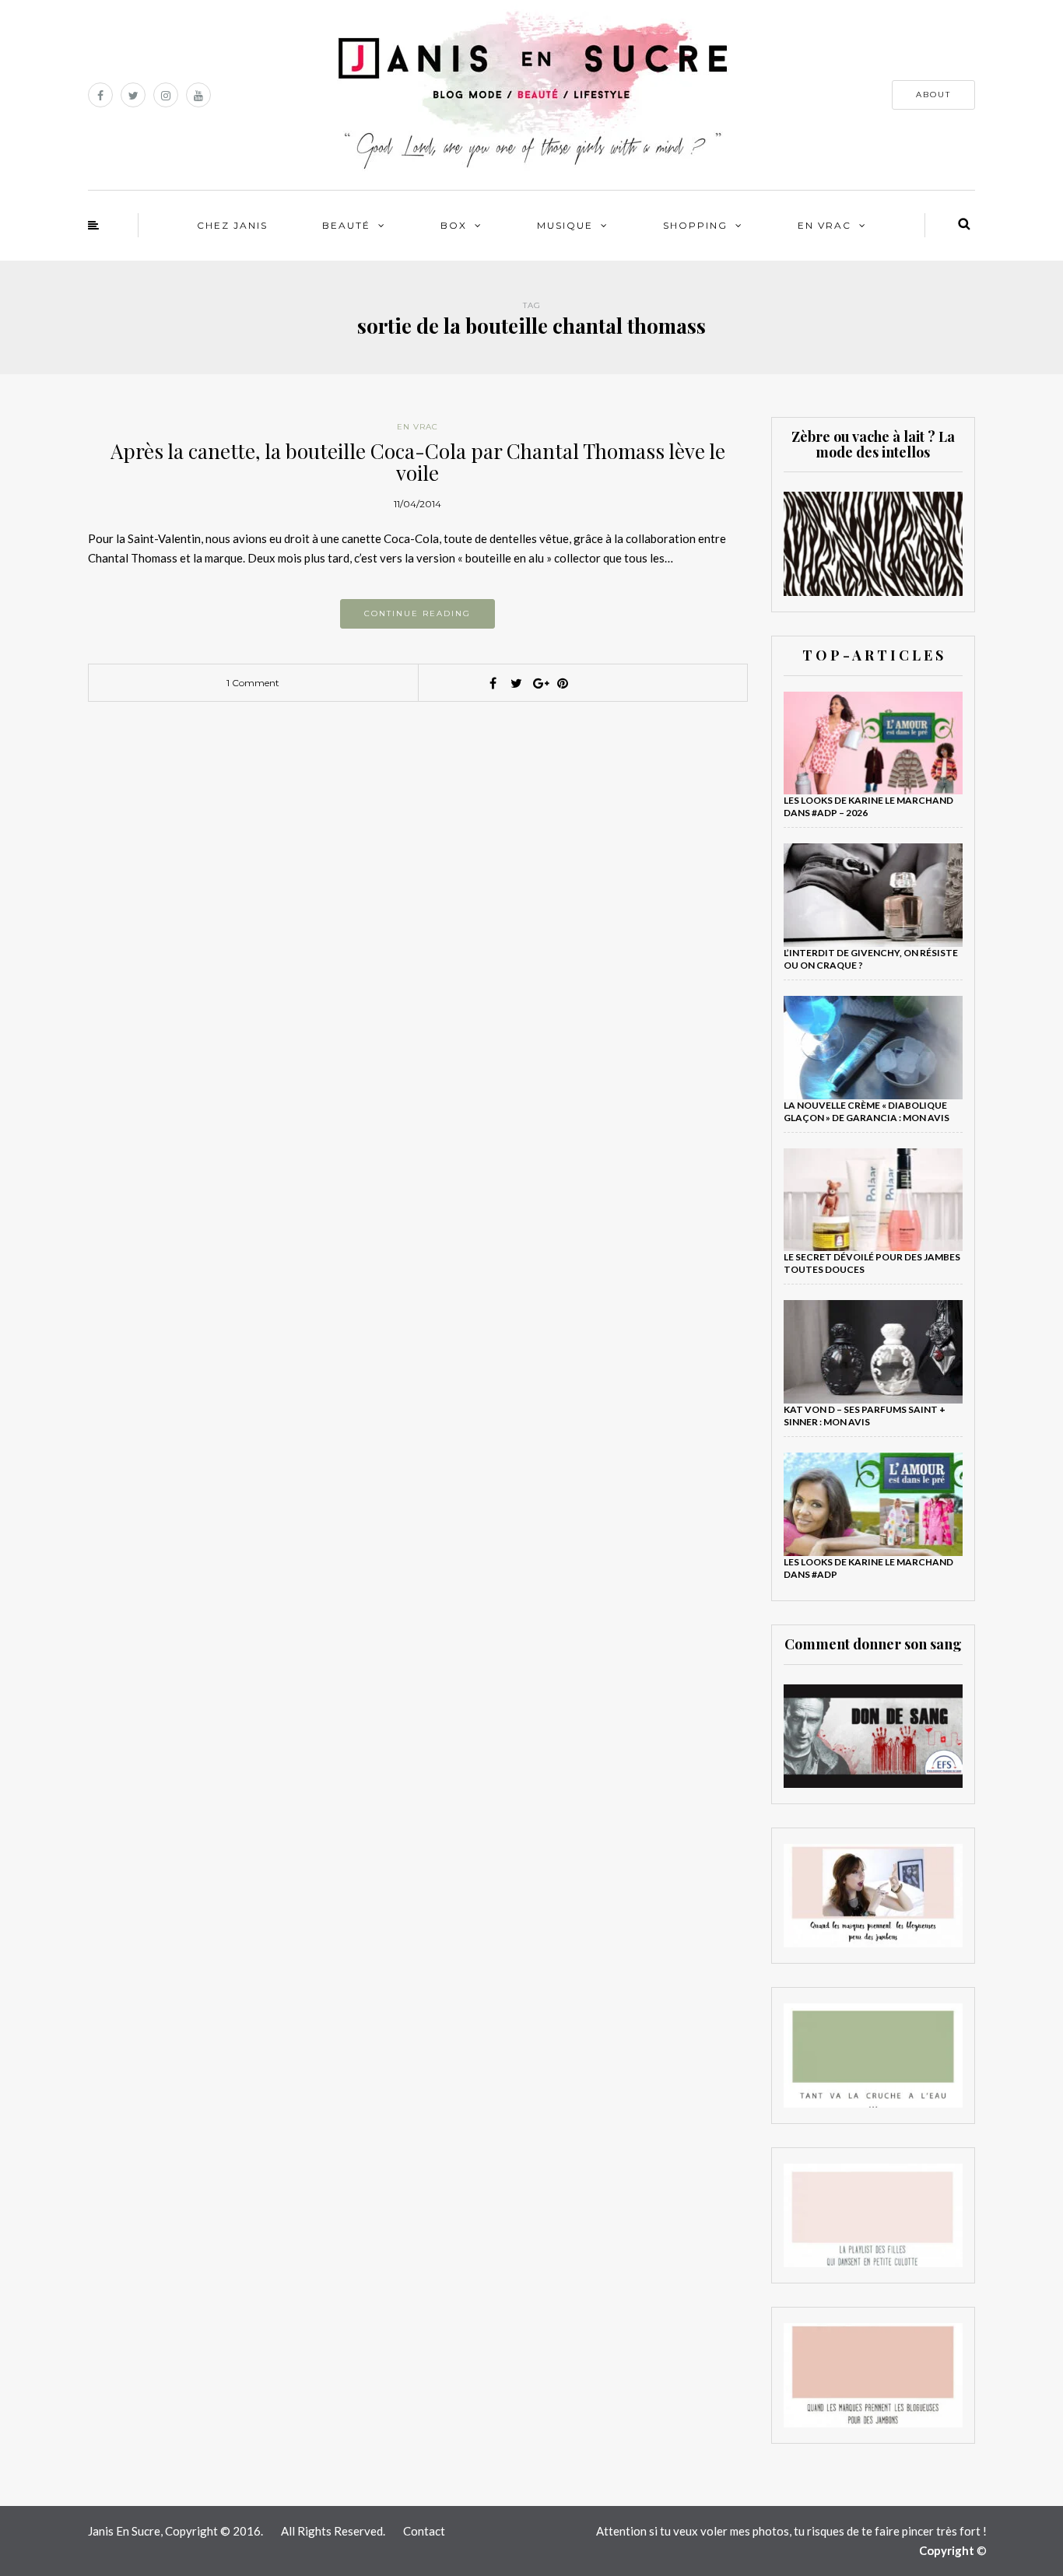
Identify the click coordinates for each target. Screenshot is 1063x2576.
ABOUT (933, 95)
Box (454, 225)
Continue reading (417, 613)
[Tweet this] (516, 683)
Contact (424, 2531)
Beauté (346, 225)
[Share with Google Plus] (539, 683)
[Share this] (493, 683)
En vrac (824, 225)
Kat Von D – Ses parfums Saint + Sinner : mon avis (865, 1416)
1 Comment (253, 683)
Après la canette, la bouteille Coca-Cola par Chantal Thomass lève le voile (418, 462)
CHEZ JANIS (232, 225)
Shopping (695, 225)
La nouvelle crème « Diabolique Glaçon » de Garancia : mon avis (867, 1111)
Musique (565, 225)
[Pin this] (563, 683)
